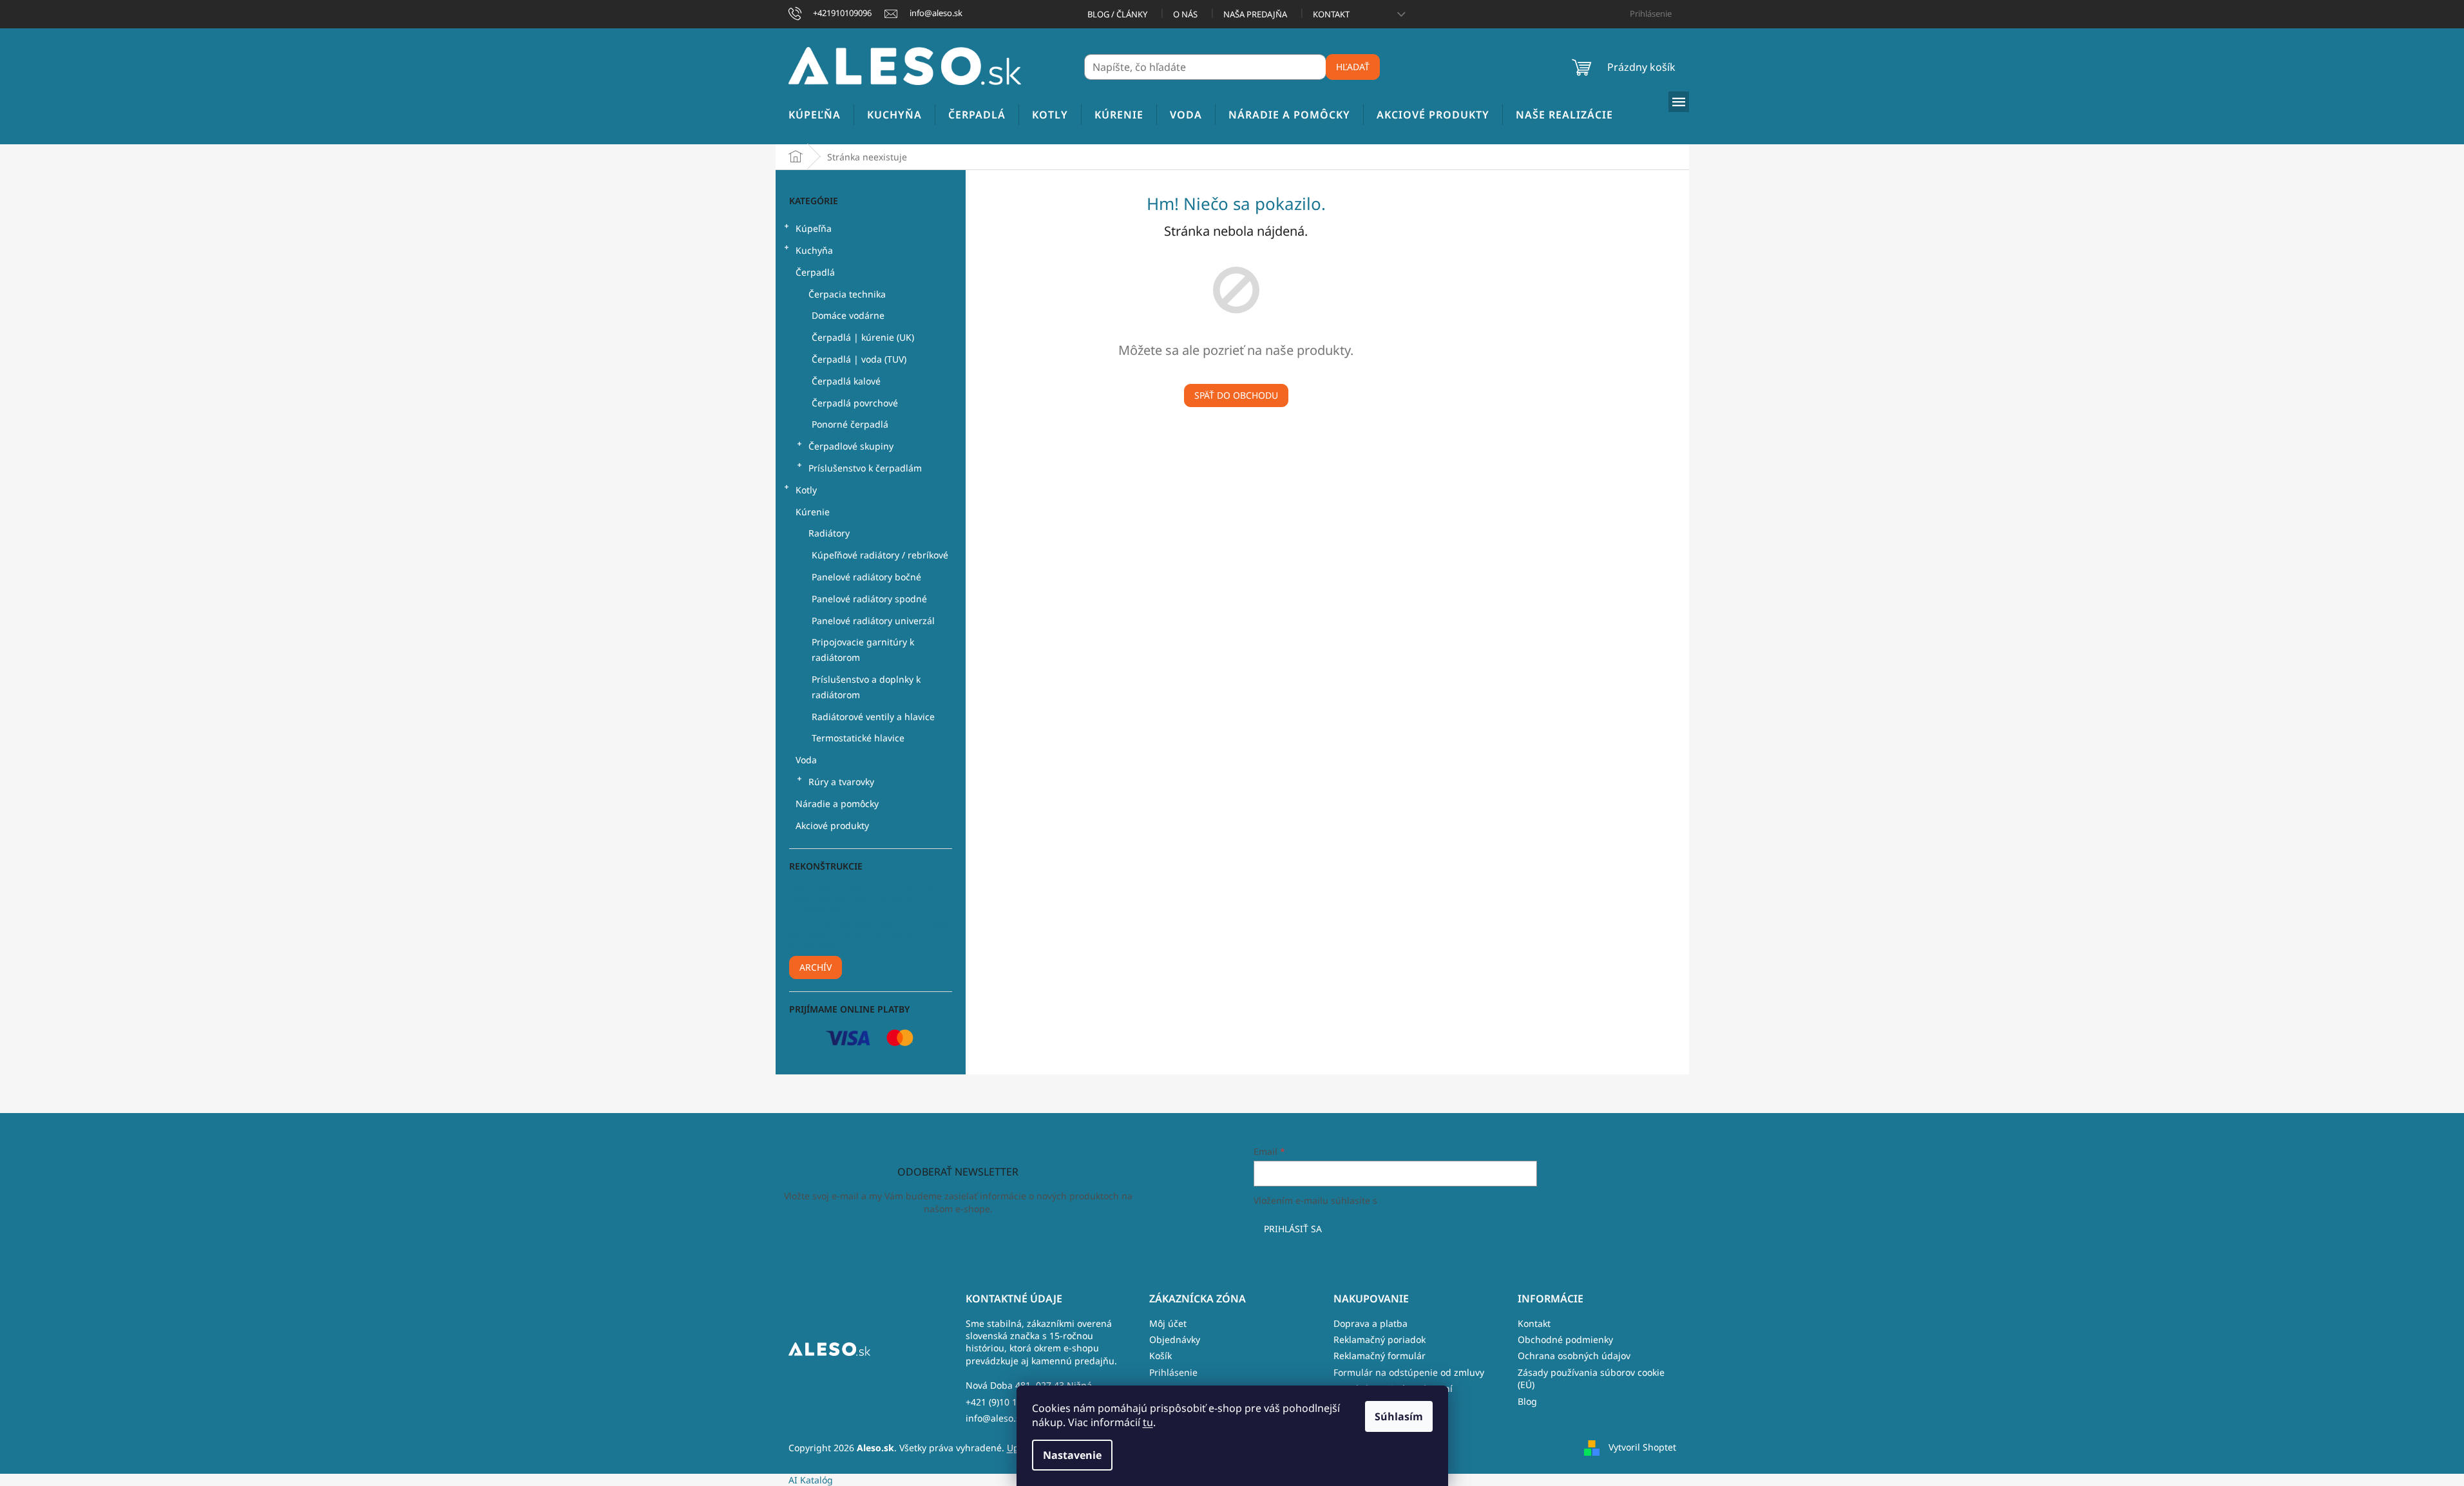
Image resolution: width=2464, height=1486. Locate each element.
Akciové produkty (832, 825)
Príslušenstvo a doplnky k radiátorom (866, 687)
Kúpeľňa (814, 228)
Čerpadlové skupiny (851, 446)
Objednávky (1175, 1339)
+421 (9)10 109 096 (1006, 1402)
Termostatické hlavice (858, 738)
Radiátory (829, 533)
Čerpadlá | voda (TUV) (859, 359)
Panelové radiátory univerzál (873, 621)
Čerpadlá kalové (846, 381)
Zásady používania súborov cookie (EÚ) (1591, 1378)
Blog (1527, 1401)
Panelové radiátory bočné (866, 577)
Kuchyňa (814, 250)
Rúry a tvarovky (841, 782)
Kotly (806, 490)
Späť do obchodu (1236, 395)
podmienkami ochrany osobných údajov (1466, 1200)
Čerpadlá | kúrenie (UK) (863, 337)
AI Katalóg (811, 1480)
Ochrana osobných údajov (1574, 1356)
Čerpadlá (815, 272)
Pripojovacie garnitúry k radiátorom (863, 650)
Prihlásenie (1173, 1372)
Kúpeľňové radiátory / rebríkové (880, 555)
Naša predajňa (1255, 14)
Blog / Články (1117, 14)
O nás (1185, 14)
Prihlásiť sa (1293, 1229)
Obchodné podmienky (1565, 1339)
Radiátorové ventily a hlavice (873, 717)
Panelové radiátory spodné (869, 599)
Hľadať (1353, 67)
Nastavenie (1072, 1455)
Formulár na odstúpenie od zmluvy (1409, 1372)
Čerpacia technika (847, 294)
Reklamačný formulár (1380, 1356)
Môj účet (1168, 1323)
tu (1148, 1422)
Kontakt (1331, 14)
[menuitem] (815, 115)
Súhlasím (1399, 1416)
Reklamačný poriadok (1380, 1339)
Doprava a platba (1370, 1323)
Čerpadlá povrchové (855, 403)
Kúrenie (813, 512)
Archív (816, 967)
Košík (1160, 1356)
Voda (806, 760)
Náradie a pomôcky (837, 804)
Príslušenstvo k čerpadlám (865, 468)
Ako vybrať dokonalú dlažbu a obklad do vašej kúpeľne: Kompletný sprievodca (869, 935)
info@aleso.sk (995, 1418)
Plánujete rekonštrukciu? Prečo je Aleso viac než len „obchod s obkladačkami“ (861, 899)
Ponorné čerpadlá (850, 424)
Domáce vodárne (848, 315)
